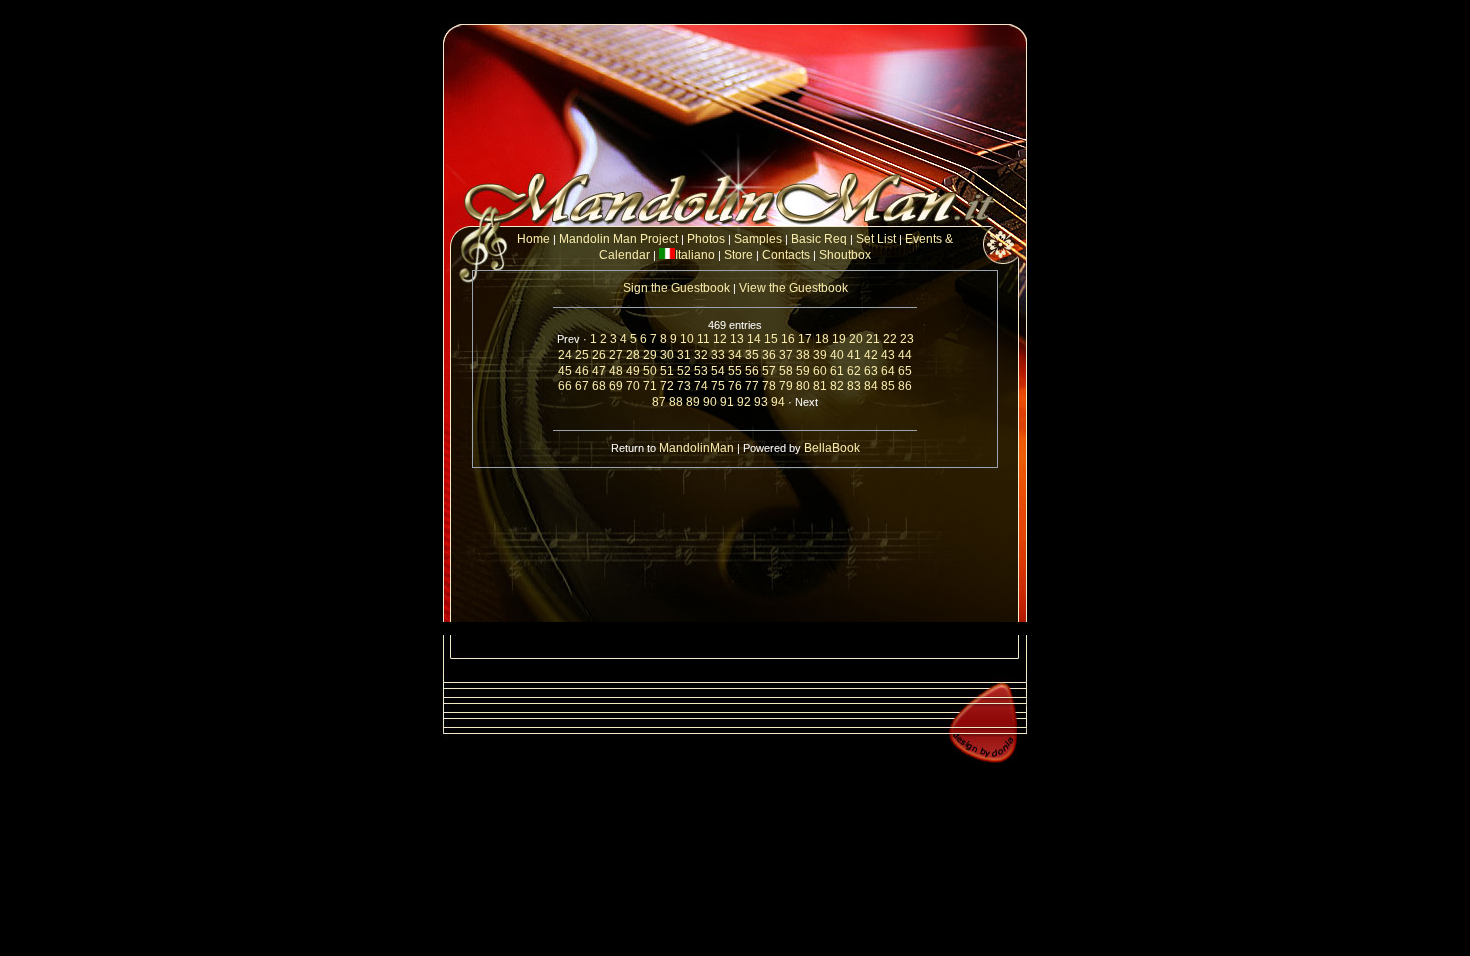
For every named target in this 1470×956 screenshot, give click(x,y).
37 (786, 355)
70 (633, 386)
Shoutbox (845, 255)
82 (837, 386)
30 (667, 355)
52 (684, 371)
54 (718, 371)
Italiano (695, 255)
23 (907, 339)
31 (684, 355)
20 (856, 339)
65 (905, 371)
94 (778, 402)
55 (735, 371)
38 (803, 355)
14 (754, 339)
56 (752, 371)
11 (703, 339)
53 (701, 371)
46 (582, 371)
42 (871, 355)
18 (822, 339)
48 (616, 371)
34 (735, 355)
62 (854, 371)
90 (710, 402)
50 (650, 371)
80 (803, 386)
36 (769, 355)
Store (738, 255)
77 (752, 386)
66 (565, 386)
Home (533, 239)
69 (616, 386)
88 (676, 402)
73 (684, 386)
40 (837, 355)
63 (871, 371)
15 (771, 339)
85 (888, 386)
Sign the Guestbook (676, 288)
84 (871, 386)
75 (718, 386)
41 (854, 355)
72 (667, 386)
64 (888, 371)
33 (718, 355)
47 (599, 371)
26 (599, 355)
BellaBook (832, 448)
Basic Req (819, 239)
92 (744, 402)
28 (633, 355)
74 (701, 386)
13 (737, 339)
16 (788, 339)
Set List (876, 239)
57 (769, 371)
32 (701, 355)
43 (888, 355)
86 (905, 386)
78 (769, 386)
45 (565, 371)
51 (667, 371)
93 (761, 402)
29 (650, 355)
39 (820, 355)
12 (720, 339)
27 (616, 355)
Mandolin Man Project (618, 239)
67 (582, 386)
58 (786, 371)
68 (599, 386)
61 (837, 371)
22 (890, 339)
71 (650, 386)
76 (735, 386)
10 (687, 339)
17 (805, 339)
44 (905, 355)
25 (582, 355)
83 (854, 386)
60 (820, 371)
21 (873, 339)
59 (803, 371)
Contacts (787, 255)
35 (752, 355)
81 (820, 386)
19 (839, 339)
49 (633, 371)
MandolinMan (696, 448)
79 (786, 386)
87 (659, 402)
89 (693, 402)
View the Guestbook (793, 288)
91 (727, 402)
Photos (706, 239)
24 (565, 355)
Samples (758, 239)
